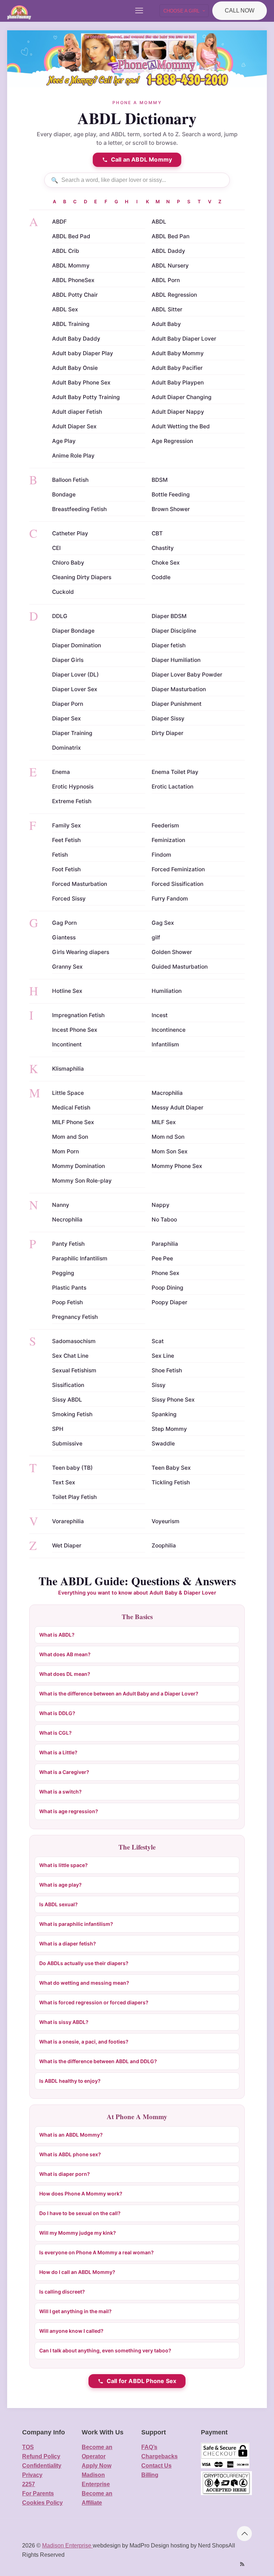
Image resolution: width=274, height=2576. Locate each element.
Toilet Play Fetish (74, 1497)
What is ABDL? (57, 1635)
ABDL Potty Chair (75, 295)
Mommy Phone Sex (177, 1166)
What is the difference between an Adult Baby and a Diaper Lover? (119, 1693)
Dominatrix (67, 748)
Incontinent (67, 1044)
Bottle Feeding (171, 494)
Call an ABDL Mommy (142, 159)
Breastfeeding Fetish (79, 509)
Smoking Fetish (72, 1414)
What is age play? (60, 1885)
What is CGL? (55, 1733)
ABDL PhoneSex (73, 280)
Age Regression (172, 441)
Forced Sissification (177, 884)
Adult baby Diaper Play (83, 353)
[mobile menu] (139, 11)
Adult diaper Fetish (77, 412)
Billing (150, 2475)
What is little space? (64, 1865)
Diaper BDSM (169, 616)
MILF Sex (164, 1122)
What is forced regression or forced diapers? (94, 2002)
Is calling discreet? (62, 2292)
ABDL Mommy (71, 266)
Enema (61, 772)
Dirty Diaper (168, 733)
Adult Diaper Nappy (178, 412)
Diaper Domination (77, 645)
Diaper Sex (67, 718)
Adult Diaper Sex (74, 426)
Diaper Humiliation (176, 660)
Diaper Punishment (177, 704)
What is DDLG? (57, 1713)
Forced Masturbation (80, 884)
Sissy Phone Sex (173, 1400)
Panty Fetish (68, 1244)
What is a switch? (60, 1792)
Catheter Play (70, 533)
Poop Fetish (67, 1302)
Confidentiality (42, 2466)
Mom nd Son (168, 1137)
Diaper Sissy (168, 718)
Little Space (68, 1093)
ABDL (159, 222)
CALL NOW (240, 11)
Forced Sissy (69, 899)
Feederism (165, 825)
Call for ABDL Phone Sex (142, 2381)
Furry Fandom (170, 899)
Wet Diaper (67, 1545)
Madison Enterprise (67, 2546)
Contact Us (156, 2466)
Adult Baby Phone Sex (81, 382)
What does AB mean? (65, 1654)
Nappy (161, 1205)
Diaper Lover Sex (75, 689)
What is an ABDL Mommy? (71, 2135)
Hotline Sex (67, 991)
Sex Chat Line (70, 1356)
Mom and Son (70, 1137)
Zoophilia (164, 1545)
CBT (157, 533)
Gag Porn (64, 923)
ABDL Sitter (167, 309)
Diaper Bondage (73, 631)
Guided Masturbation (180, 967)
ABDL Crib (66, 251)
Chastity (163, 548)
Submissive (67, 1443)
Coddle (161, 577)
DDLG (60, 616)
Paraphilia (165, 1244)
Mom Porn (65, 1151)
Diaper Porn (68, 704)
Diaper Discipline (174, 631)
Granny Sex (67, 967)
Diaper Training (72, 733)
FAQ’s (149, 2447)
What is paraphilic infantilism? (76, 1924)
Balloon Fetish (70, 480)
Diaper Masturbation (179, 689)
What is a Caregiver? (64, 1772)
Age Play (64, 441)
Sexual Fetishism (74, 1370)
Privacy (32, 2475)
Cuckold (63, 592)
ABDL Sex (65, 309)
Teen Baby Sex (171, 1468)
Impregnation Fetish (78, 1015)
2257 (29, 2484)
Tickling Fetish (171, 1482)
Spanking (164, 1414)
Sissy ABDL (67, 1400)
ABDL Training (71, 324)
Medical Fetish (71, 1108)
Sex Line (163, 1356)
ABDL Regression (174, 295)
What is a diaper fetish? (68, 1944)
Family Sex (67, 825)
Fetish (60, 855)
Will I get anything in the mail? (75, 2311)
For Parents (38, 2493)
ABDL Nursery (170, 266)
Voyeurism (166, 1521)
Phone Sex (166, 1273)
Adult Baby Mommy (178, 353)
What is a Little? (58, 1752)
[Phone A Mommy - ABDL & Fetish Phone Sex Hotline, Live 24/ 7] (19, 11)
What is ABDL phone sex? (70, 2154)
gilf (156, 937)
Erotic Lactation (172, 787)
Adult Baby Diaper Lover (184, 339)
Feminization (168, 840)
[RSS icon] (242, 2564)
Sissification (68, 1385)
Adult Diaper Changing (182, 397)
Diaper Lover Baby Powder (187, 675)
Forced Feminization (178, 869)
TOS (28, 2447)
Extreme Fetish (72, 801)
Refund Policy (41, 2456)
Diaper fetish (169, 645)
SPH (58, 1429)
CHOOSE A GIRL (181, 11)
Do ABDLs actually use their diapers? (84, 1963)
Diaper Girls (68, 660)
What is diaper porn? (65, 2174)
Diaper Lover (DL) (75, 675)
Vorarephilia (68, 1521)
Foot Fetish (66, 869)
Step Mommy (169, 1429)
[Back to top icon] (244, 2534)
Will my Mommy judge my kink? (78, 2233)
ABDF (59, 222)
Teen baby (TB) (72, 1468)
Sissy (159, 1385)
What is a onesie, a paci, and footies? (84, 2042)
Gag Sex (163, 923)
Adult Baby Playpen (178, 382)
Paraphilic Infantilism (80, 1258)
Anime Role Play (73, 456)
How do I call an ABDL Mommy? (77, 2272)
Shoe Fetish (167, 1370)
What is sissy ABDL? (64, 2022)
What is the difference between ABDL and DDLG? (98, 2061)
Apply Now (97, 2466)
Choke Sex (166, 563)
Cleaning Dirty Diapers (82, 577)
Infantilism (165, 1044)
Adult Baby (166, 324)
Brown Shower (171, 509)
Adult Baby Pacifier (177, 368)
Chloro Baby (68, 563)
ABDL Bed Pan (171, 236)
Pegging (63, 1273)
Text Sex (64, 1482)
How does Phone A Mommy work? (81, 2194)
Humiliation (167, 991)
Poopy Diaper (169, 1302)
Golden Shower (172, 952)
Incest (160, 1015)
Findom (161, 855)
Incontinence (169, 1030)
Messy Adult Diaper (177, 1108)
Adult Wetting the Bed (181, 426)
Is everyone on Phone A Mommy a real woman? (97, 2252)
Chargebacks (159, 2456)
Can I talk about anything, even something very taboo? (105, 2350)
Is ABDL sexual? (59, 1904)
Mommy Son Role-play (82, 1181)
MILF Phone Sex (73, 1122)
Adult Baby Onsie (75, 368)
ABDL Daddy (168, 251)
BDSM (160, 480)
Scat (158, 1341)
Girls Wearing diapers (81, 952)
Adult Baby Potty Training (86, 397)
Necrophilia (67, 1220)
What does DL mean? (65, 1674)
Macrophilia (167, 1093)
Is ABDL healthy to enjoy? (70, 2081)
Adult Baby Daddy (76, 339)
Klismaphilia (68, 1069)
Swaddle (163, 1443)
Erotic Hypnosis (73, 787)
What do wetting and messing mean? (84, 1983)
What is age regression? (69, 1811)
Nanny (61, 1205)
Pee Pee (162, 1258)
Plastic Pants (69, 1288)
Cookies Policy (42, 2503)
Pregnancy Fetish (75, 1317)
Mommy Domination (78, 1166)
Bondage (64, 494)
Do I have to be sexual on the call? (80, 2213)
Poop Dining (168, 1288)
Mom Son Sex (170, 1151)
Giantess (64, 937)
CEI (56, 548)
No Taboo (164, 1220)
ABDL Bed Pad (71, 236)
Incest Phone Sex (75, 1030)
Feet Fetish (66, 840)
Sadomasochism (74, 1341)
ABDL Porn (166, 280)
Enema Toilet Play (175, 772)
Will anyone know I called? (71, 2331)
